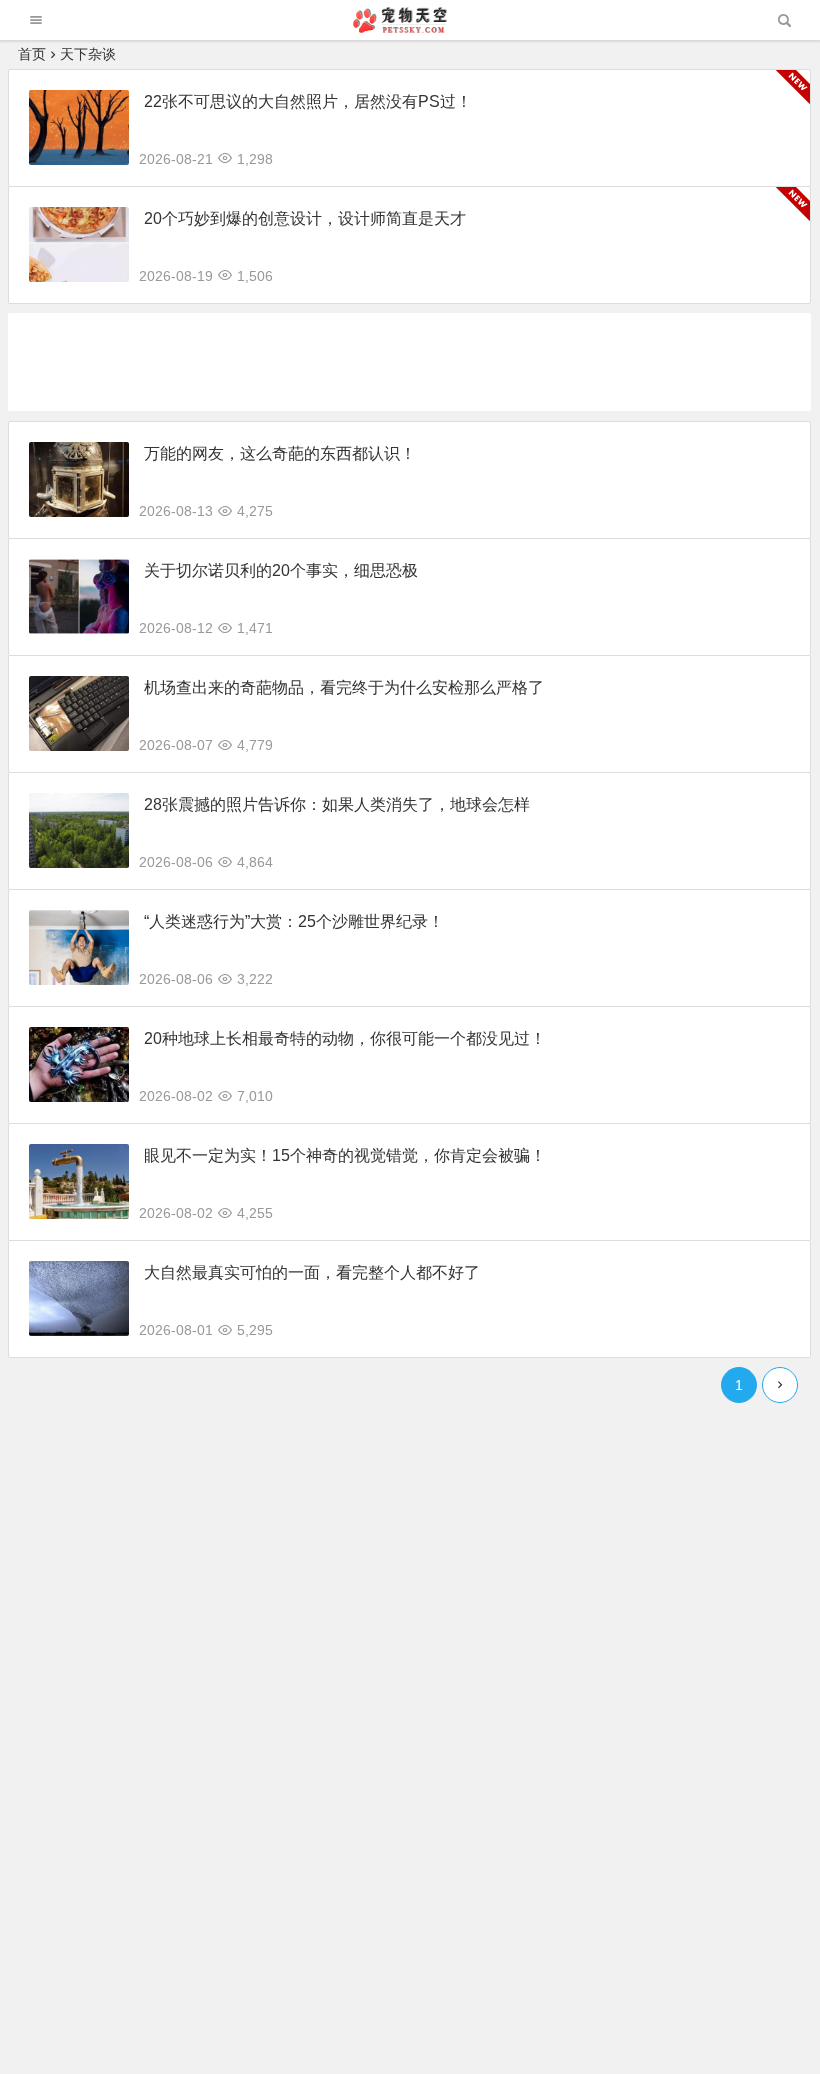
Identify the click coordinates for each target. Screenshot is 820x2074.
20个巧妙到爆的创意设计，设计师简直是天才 (305, 218)
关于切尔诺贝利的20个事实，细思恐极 (281, 570)
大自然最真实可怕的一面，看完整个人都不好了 (312, 1272)
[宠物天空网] (409, 27)
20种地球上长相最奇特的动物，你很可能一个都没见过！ (345, 1038)
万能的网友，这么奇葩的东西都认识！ (280, 453)
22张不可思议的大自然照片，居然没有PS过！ (308, 101)
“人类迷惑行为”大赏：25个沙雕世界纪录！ (294, 921)
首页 (32, 54)
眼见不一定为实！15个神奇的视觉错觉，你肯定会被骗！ (345, 1155)
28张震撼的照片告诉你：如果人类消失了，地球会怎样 (337, 804)
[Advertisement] (372, 358)
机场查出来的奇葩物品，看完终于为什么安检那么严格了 (344, 687)
